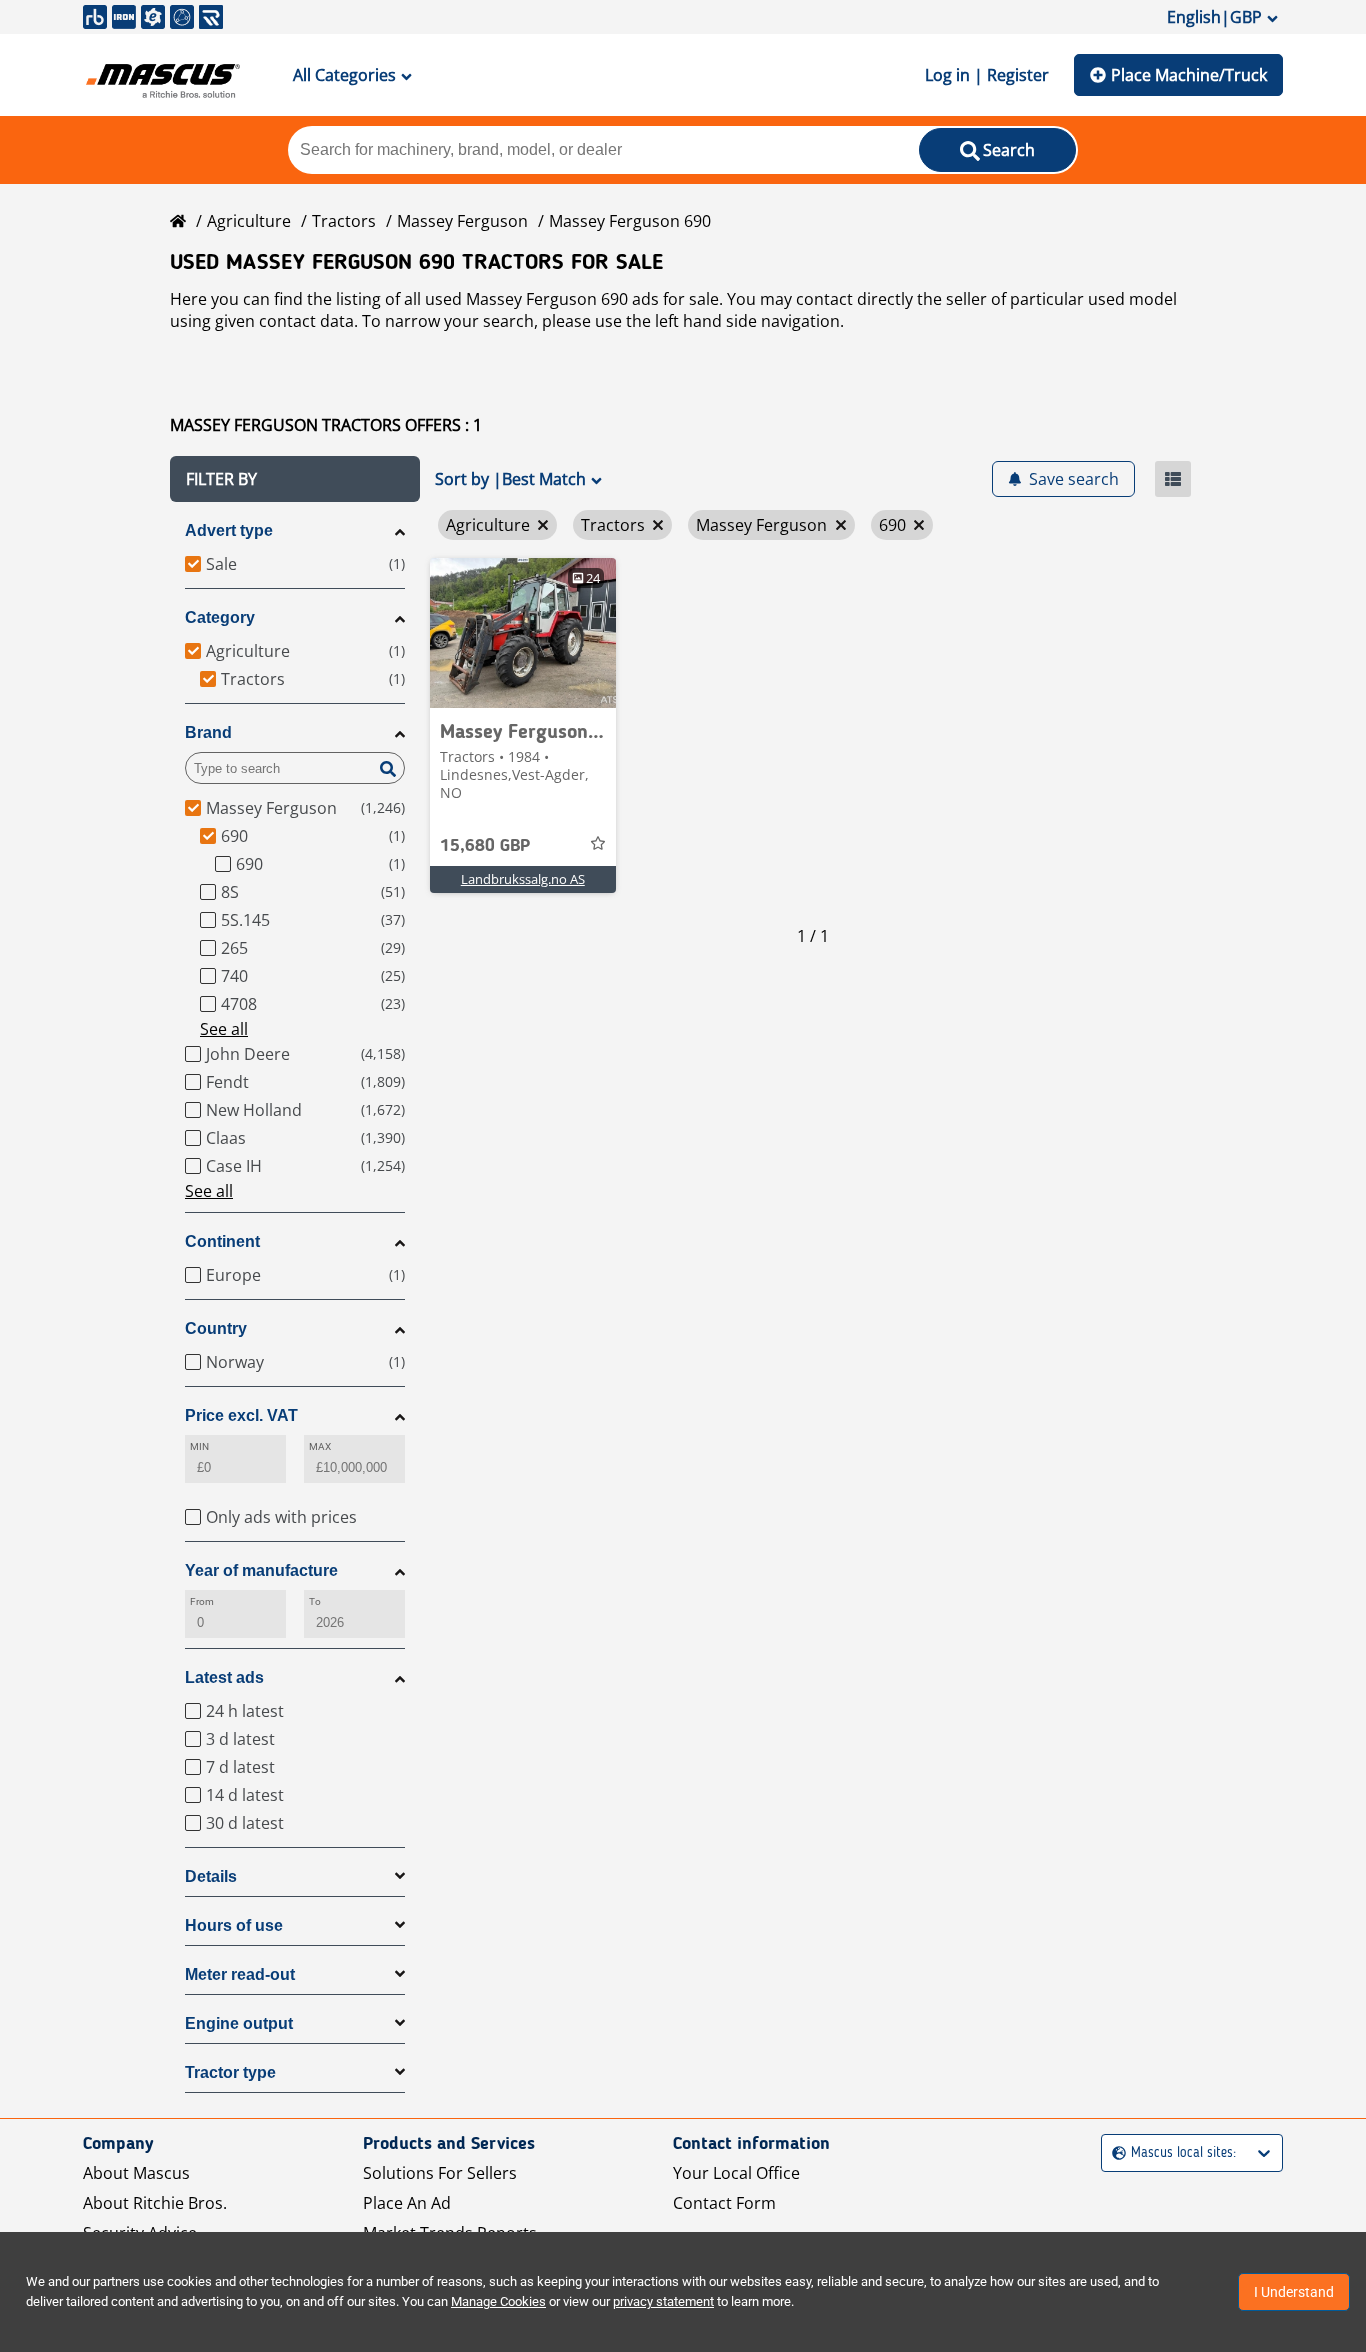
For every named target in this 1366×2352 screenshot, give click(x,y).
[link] (523, 633)
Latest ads (224, 1677)
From (202, 1601)
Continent (222, 1241)
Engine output (239, 2023)
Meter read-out (240, 1974)
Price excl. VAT (241, 1415)
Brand (208, 732)
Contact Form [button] (724, 2203)
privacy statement (663, 2301)
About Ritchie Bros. (155, 2203)
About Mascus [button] (136, 2173)
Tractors (344, 221)
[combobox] (1114, 2153)
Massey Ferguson (462, 221)
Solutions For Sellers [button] (440, 2173)
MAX (320, 1446)
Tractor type (230, 2072)
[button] (295, 479)
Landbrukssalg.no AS (523, 879)
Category (220, 617)
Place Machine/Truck (1189, 75)
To (315, 1601)
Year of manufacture (261, 1570)
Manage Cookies (498, 2301)
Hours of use (234, 1925)
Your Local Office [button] (736, 2173)
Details (211, 1876)
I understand (1294, 2292)
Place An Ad (407, 2203)
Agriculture (249, 221)
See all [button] (224, 1029)
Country (216, 1328)
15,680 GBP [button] (485, 846)
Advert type (229, 530)
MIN (199, 1446)
